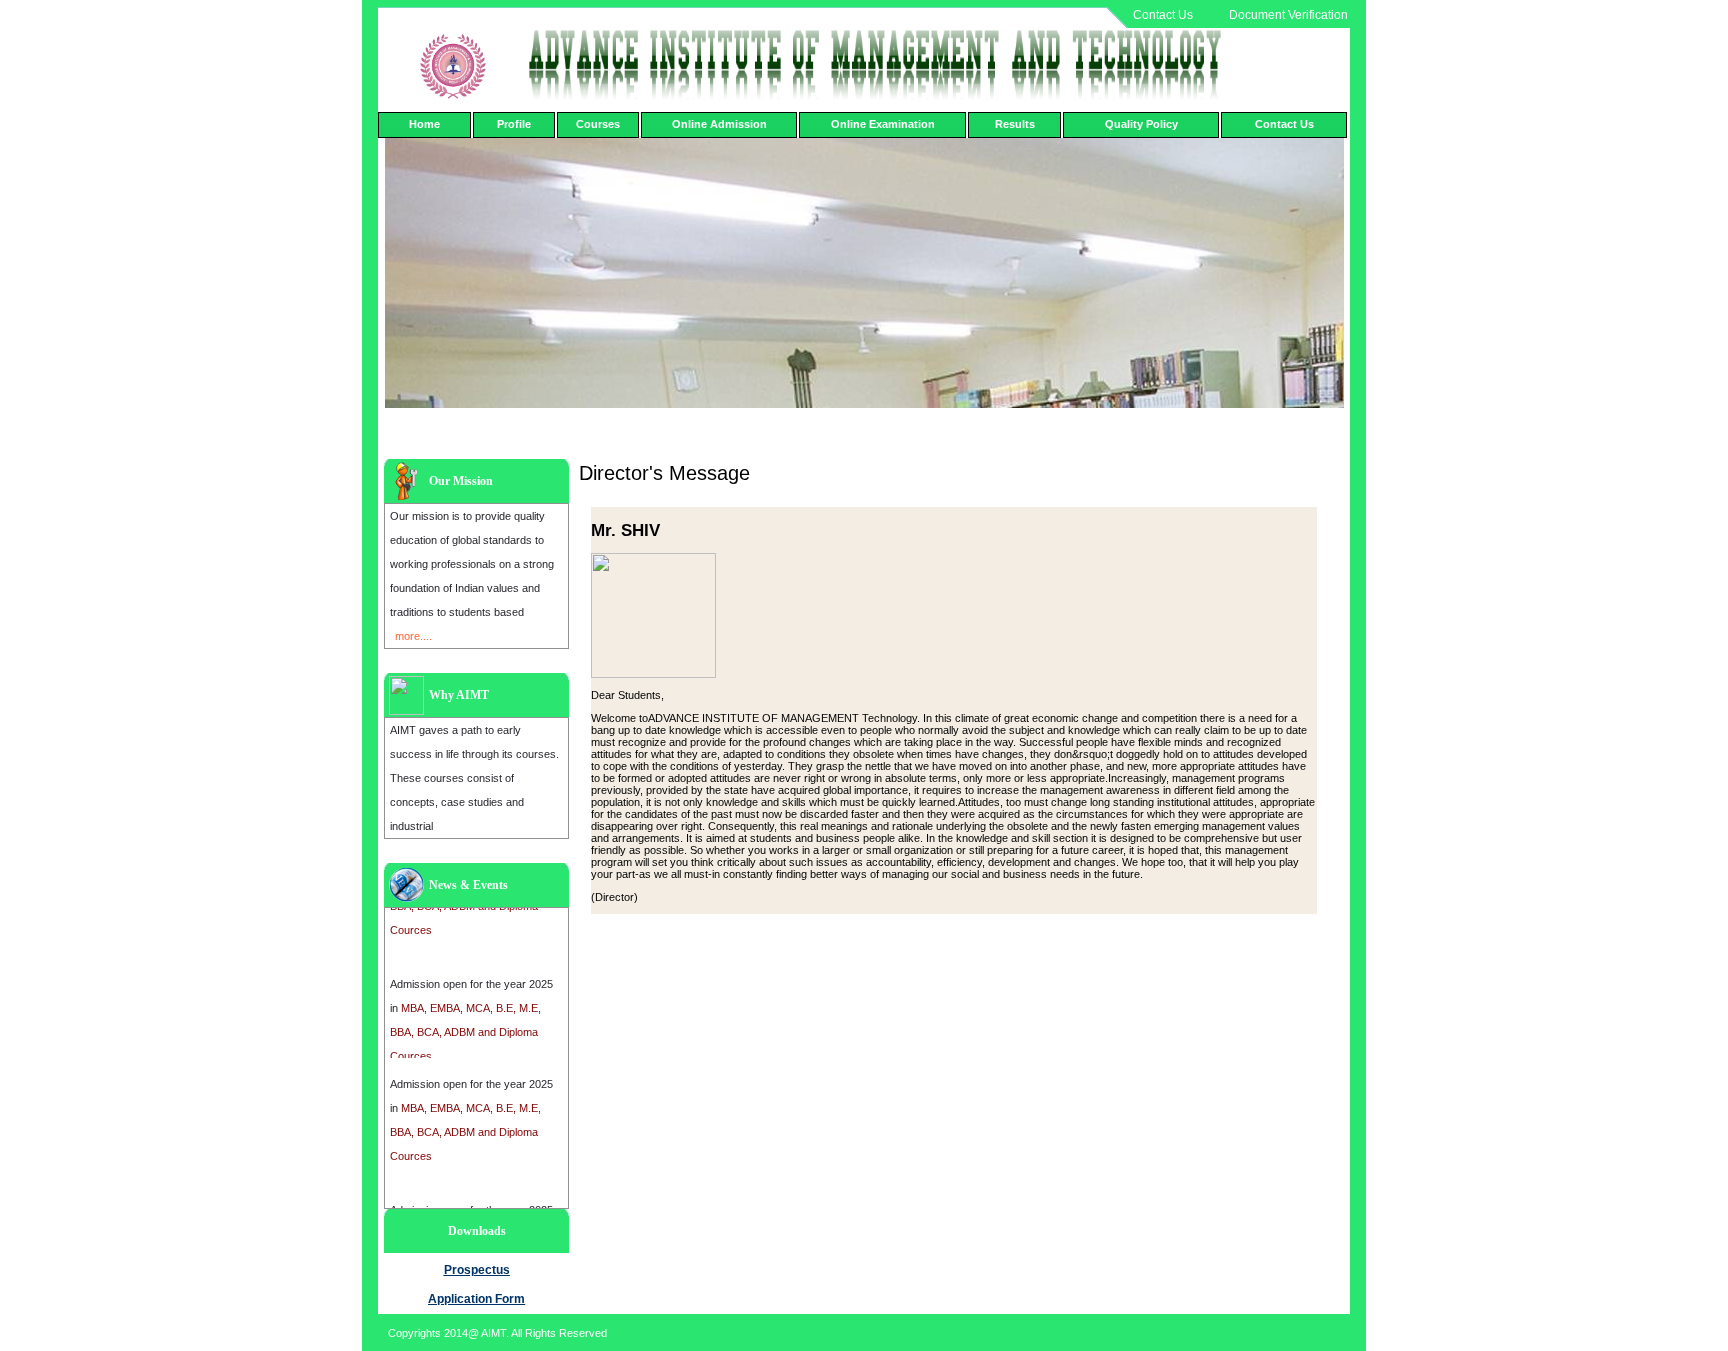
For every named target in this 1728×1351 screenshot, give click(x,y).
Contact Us (1163, 15)
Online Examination (883, 124)
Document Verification (1288, 15)
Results (1015, 124)
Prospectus (477, 1270)
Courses (598, 124)
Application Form (476, 1299)
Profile (514, 124)
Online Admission (719, 124)
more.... (413, 636)
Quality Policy (1141, 124)
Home (424, 124)
